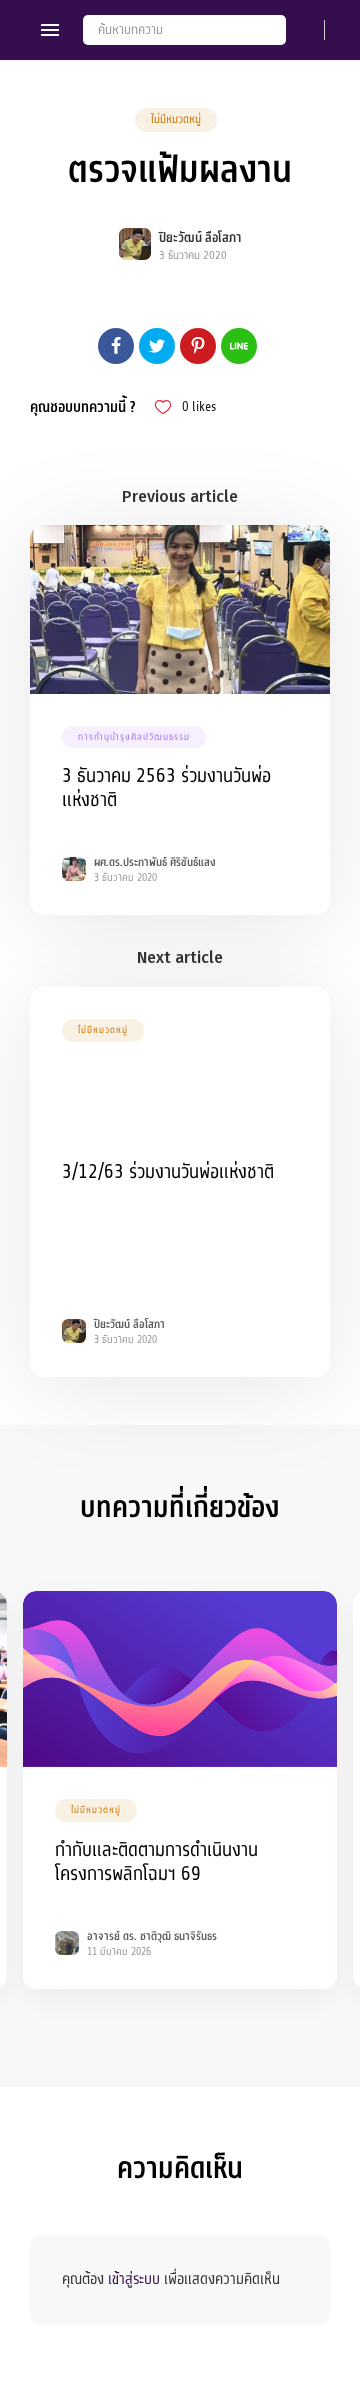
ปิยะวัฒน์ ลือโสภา (200, 238)
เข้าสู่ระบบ (134, 2279)
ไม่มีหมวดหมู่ (176, 119)
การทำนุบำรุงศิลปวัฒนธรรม (134, 737)
